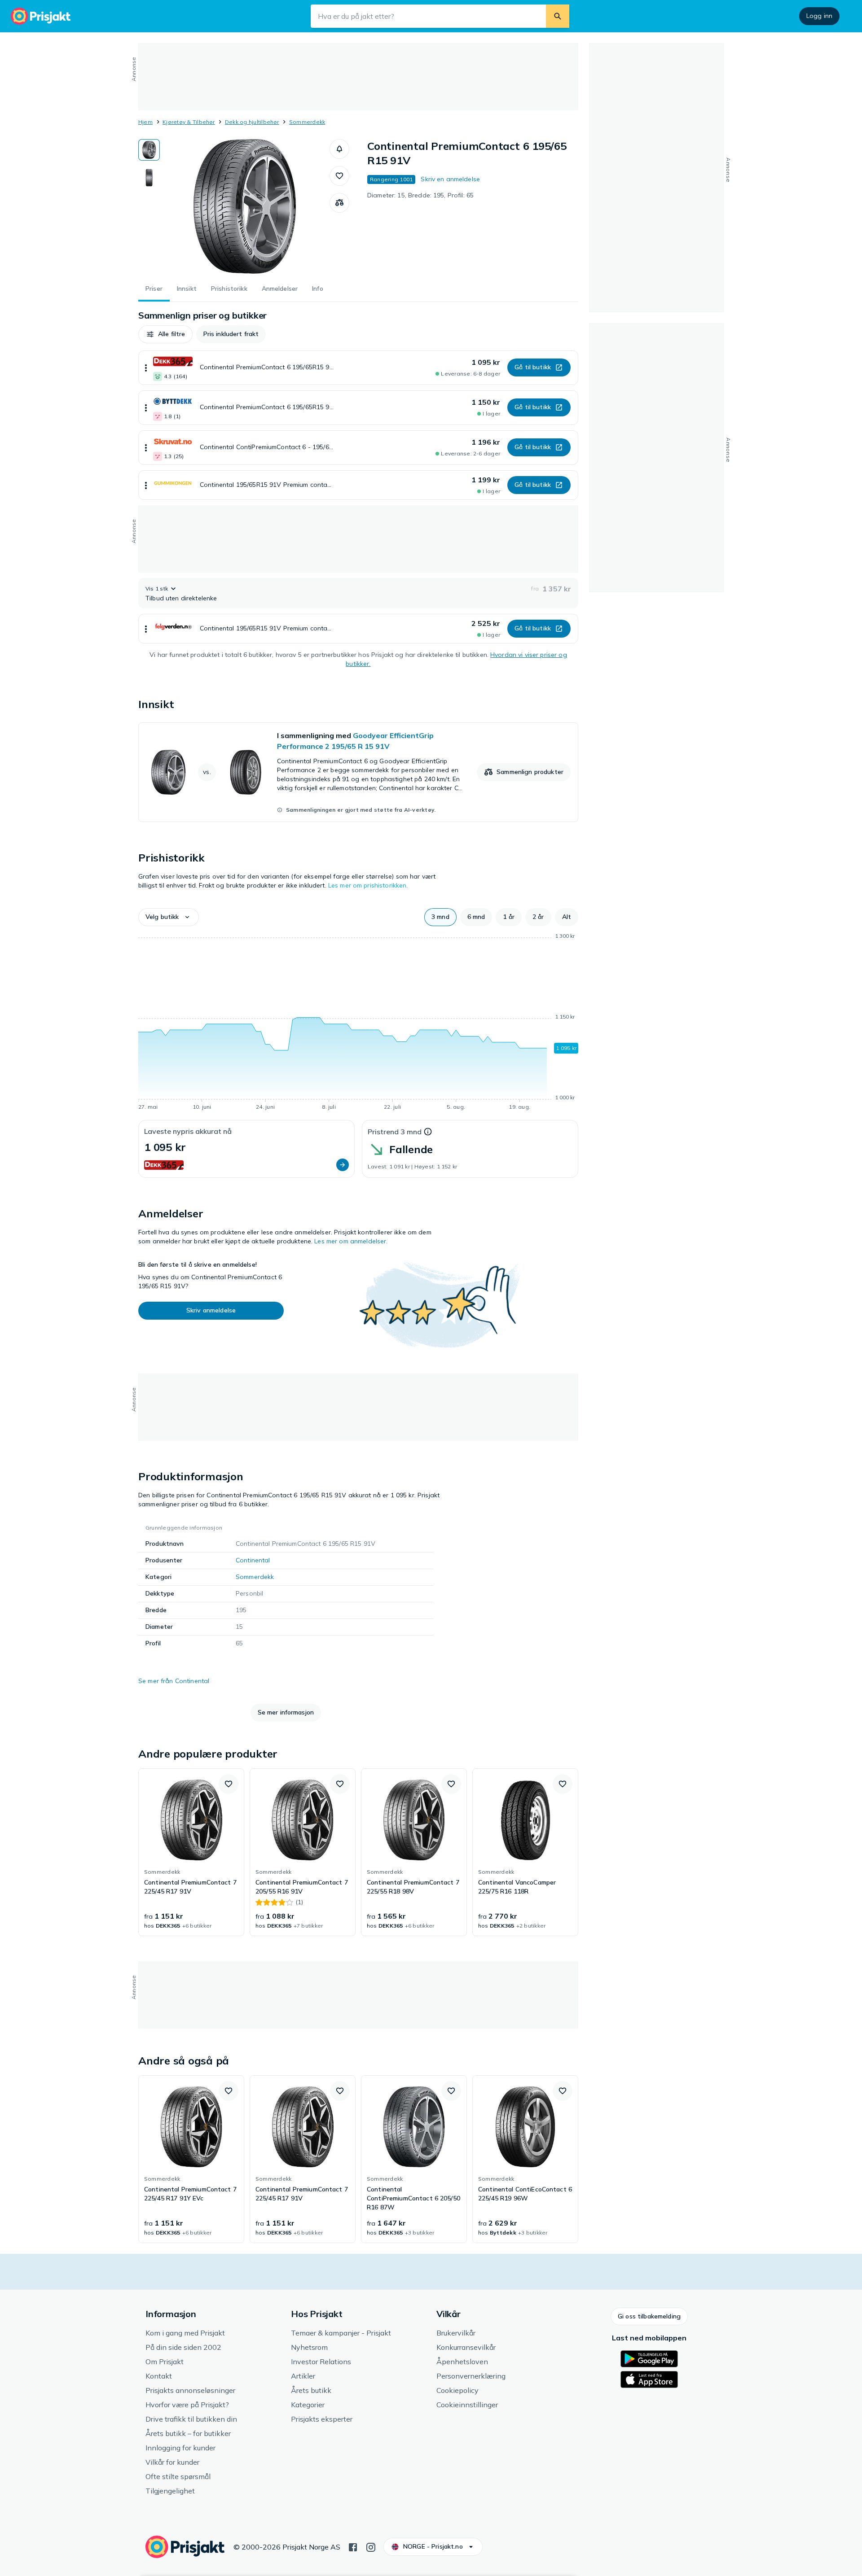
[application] (358, 1023)
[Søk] (558, 16)
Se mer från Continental (174, 1681)
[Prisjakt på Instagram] (371, 2546)
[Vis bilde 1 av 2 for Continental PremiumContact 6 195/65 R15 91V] (149, 150)
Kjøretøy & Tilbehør (189, 122)
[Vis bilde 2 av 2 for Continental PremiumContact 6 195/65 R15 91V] (149, 178)
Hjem (145, 122)
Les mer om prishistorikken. (368, 885)
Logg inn (819, 16)
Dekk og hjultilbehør (252, 122)
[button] (339, 149)
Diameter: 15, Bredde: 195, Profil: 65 (420, 195)
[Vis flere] (146, 368)
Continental (253, 1560)
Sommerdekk (307, 122)
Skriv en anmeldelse (450, 179)
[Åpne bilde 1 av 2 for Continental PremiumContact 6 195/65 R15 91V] (245, 206)
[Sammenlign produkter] (339, 203)
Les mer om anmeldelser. (351, 1241)
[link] (358, 772)
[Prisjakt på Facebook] (353, 2546)
